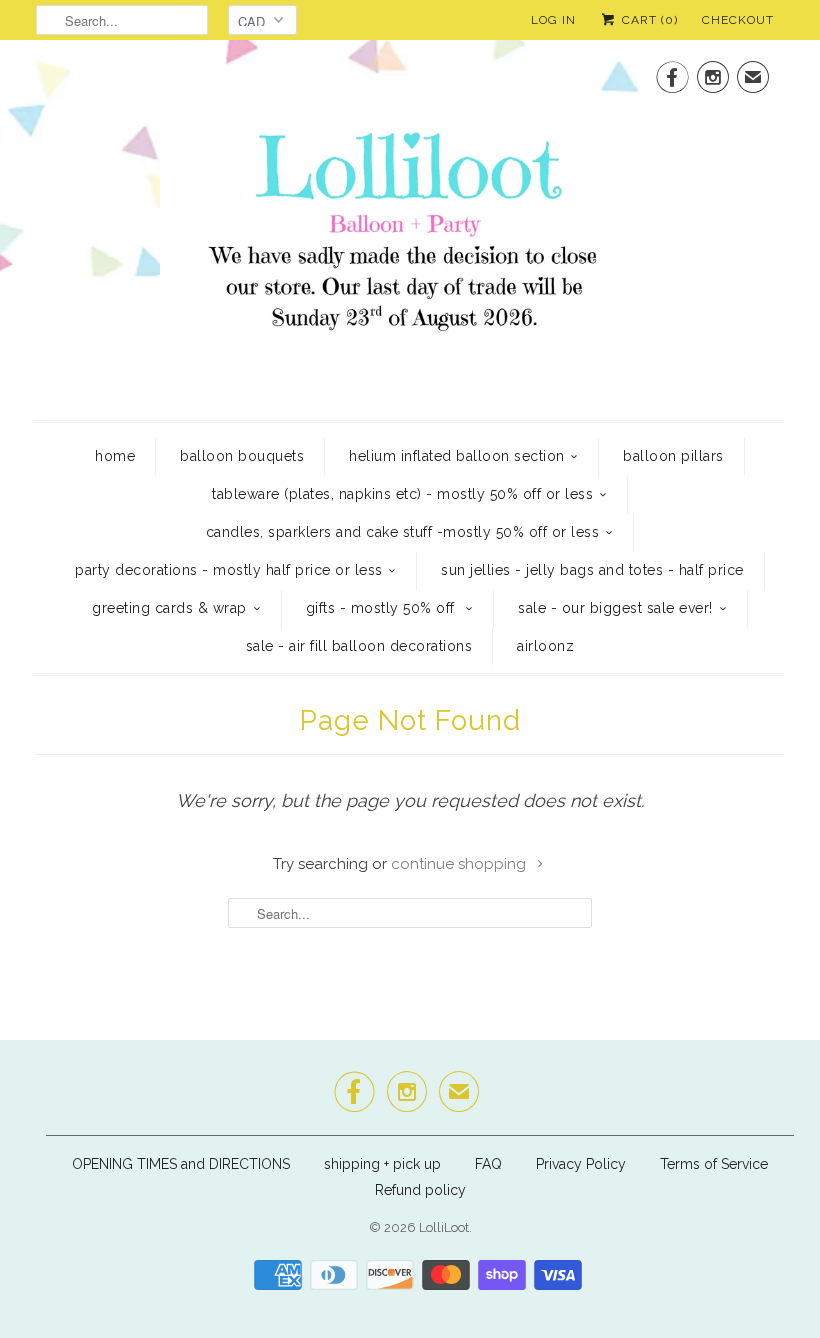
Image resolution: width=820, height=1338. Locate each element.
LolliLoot (444, 1227)
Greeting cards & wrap (169, 608)
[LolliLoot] (410, 227)
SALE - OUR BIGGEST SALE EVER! (615, 608)
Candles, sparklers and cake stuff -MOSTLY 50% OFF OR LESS (403, 532)
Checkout (738, 20)
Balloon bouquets (242, 456)
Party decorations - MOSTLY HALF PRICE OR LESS (229, 570)
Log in (553, 20)
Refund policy (420, 1190)
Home (115, 456)
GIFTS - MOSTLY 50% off (383, 608)
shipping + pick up (384, 1164)
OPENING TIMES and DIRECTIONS (181, 1164)
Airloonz (545, 646)
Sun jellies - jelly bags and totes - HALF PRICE (592, 570)
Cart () (648, 20)
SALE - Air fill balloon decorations (359, 646)
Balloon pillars (673, 456)
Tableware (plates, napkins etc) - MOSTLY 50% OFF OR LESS (402, 494)
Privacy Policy (581, 1164)
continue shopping (460, 864)
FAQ (488, 1164)
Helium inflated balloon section (457, 456)
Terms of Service (714, 1164)
